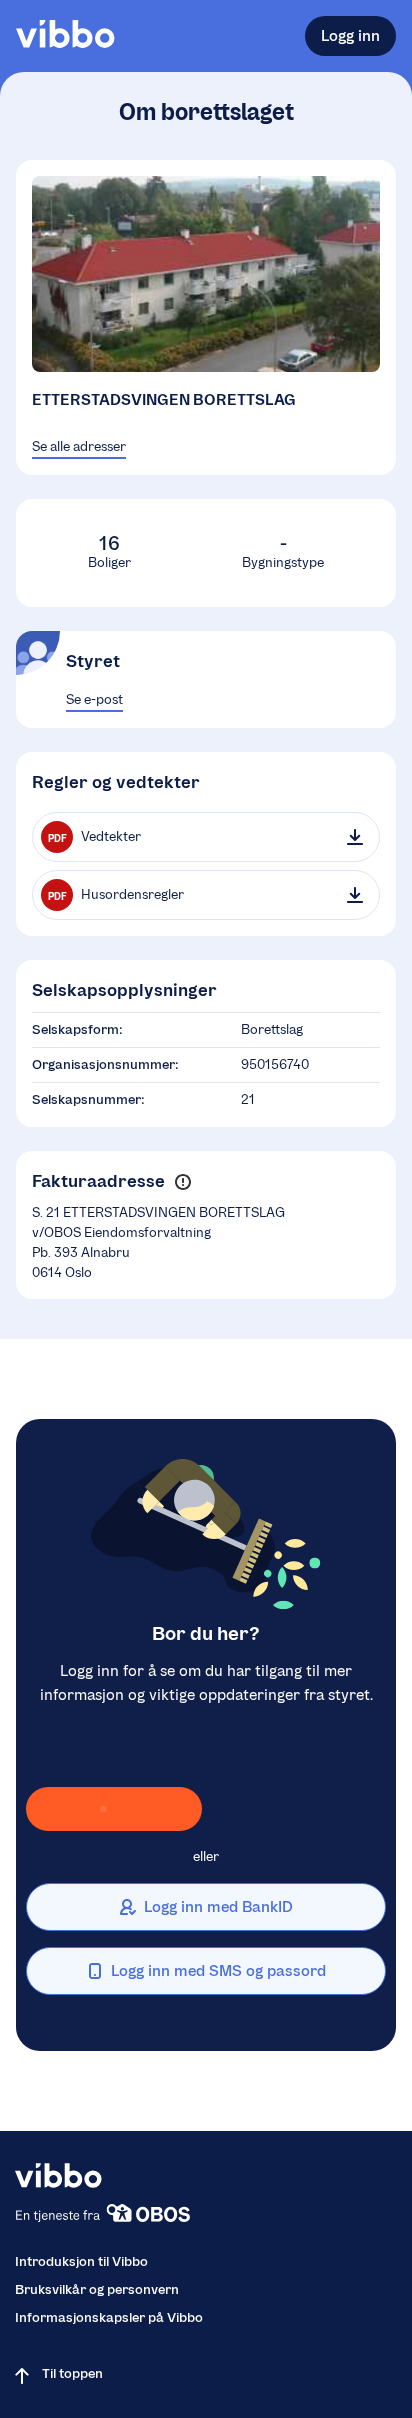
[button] (182, 1181)
